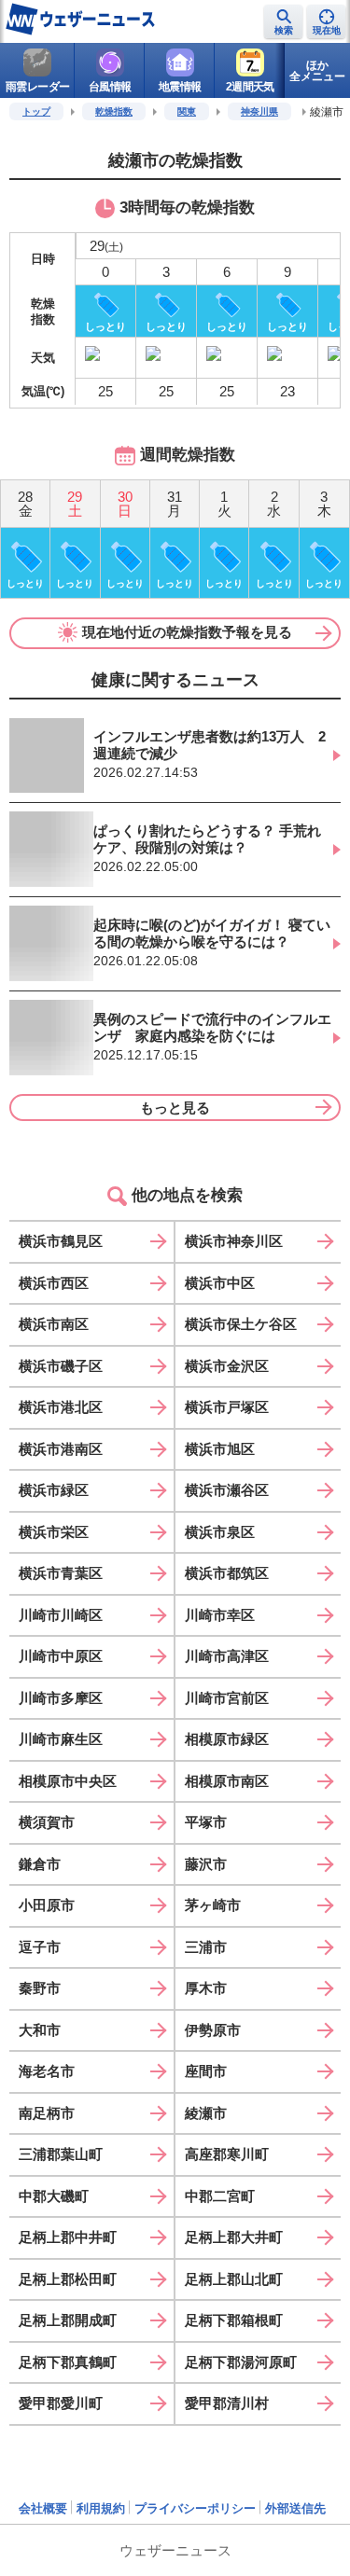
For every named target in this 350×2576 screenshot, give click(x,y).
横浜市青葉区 (61, 1573)
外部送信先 (295, 2508)
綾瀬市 (206, 2113)
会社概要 (43, 2508)
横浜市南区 (54, 1324)
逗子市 (40, 1947)
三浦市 (206, 1947)
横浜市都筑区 (227, 1573)
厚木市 (206, 1988)
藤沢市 (206, 1864)
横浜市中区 (220, 1283)
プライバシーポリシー (195, 2508)
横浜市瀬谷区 (227, 1490)
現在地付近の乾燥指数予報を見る (187, 632)
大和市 (40, 2030)
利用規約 (101, 2508)
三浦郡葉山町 (61, 2154)
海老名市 (47, 2071)
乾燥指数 (114, 111)
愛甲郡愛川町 (61, 2403)
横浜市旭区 (220, 1449)
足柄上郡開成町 (68, 2320)
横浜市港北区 (61, 1407)
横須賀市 (47, 1822)
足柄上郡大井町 (234, 2237)
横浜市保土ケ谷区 (241, 1324)
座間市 (206, 2071)
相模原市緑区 (227, 1739)
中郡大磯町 (54, 2196)
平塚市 (206, 1822)
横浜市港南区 (61, 1449)
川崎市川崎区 (61, 1615)
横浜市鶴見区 (61, 1241)
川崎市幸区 (220, 1615)
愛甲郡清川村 (227, 2403)
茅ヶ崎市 (213, 1905)
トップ (36, 111)
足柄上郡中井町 (68, 2237)
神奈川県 (259, 111)
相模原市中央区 (68, 1781)
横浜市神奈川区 (234, 1241)
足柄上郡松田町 (68, 2279)
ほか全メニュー (317, 71)
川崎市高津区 (227, 1656)
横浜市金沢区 (227, 1366)
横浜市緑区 (54, 1490)
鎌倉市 (40, 1864)
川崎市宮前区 (227, 1698)
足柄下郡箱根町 (234, 2320)
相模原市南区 (227, 1781)
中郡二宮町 (220, 2196)
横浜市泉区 (220, 1532)
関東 (187, 111)
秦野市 (40, 1988)
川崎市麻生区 (61, 1739)
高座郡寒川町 (227, 2154)
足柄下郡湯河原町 (241, 2362)
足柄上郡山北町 (234, 2279)
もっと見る (175, 1108)
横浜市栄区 (54, 1532)
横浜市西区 (54, 1283)
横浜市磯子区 (61, 1366)
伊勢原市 (213, 2030)
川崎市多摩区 (61, 1698)
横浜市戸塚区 (227, 1407)
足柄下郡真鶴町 (68, 2362)
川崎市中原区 (61, 1656)
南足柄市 (47, 2113)
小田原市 (47, 1905)
